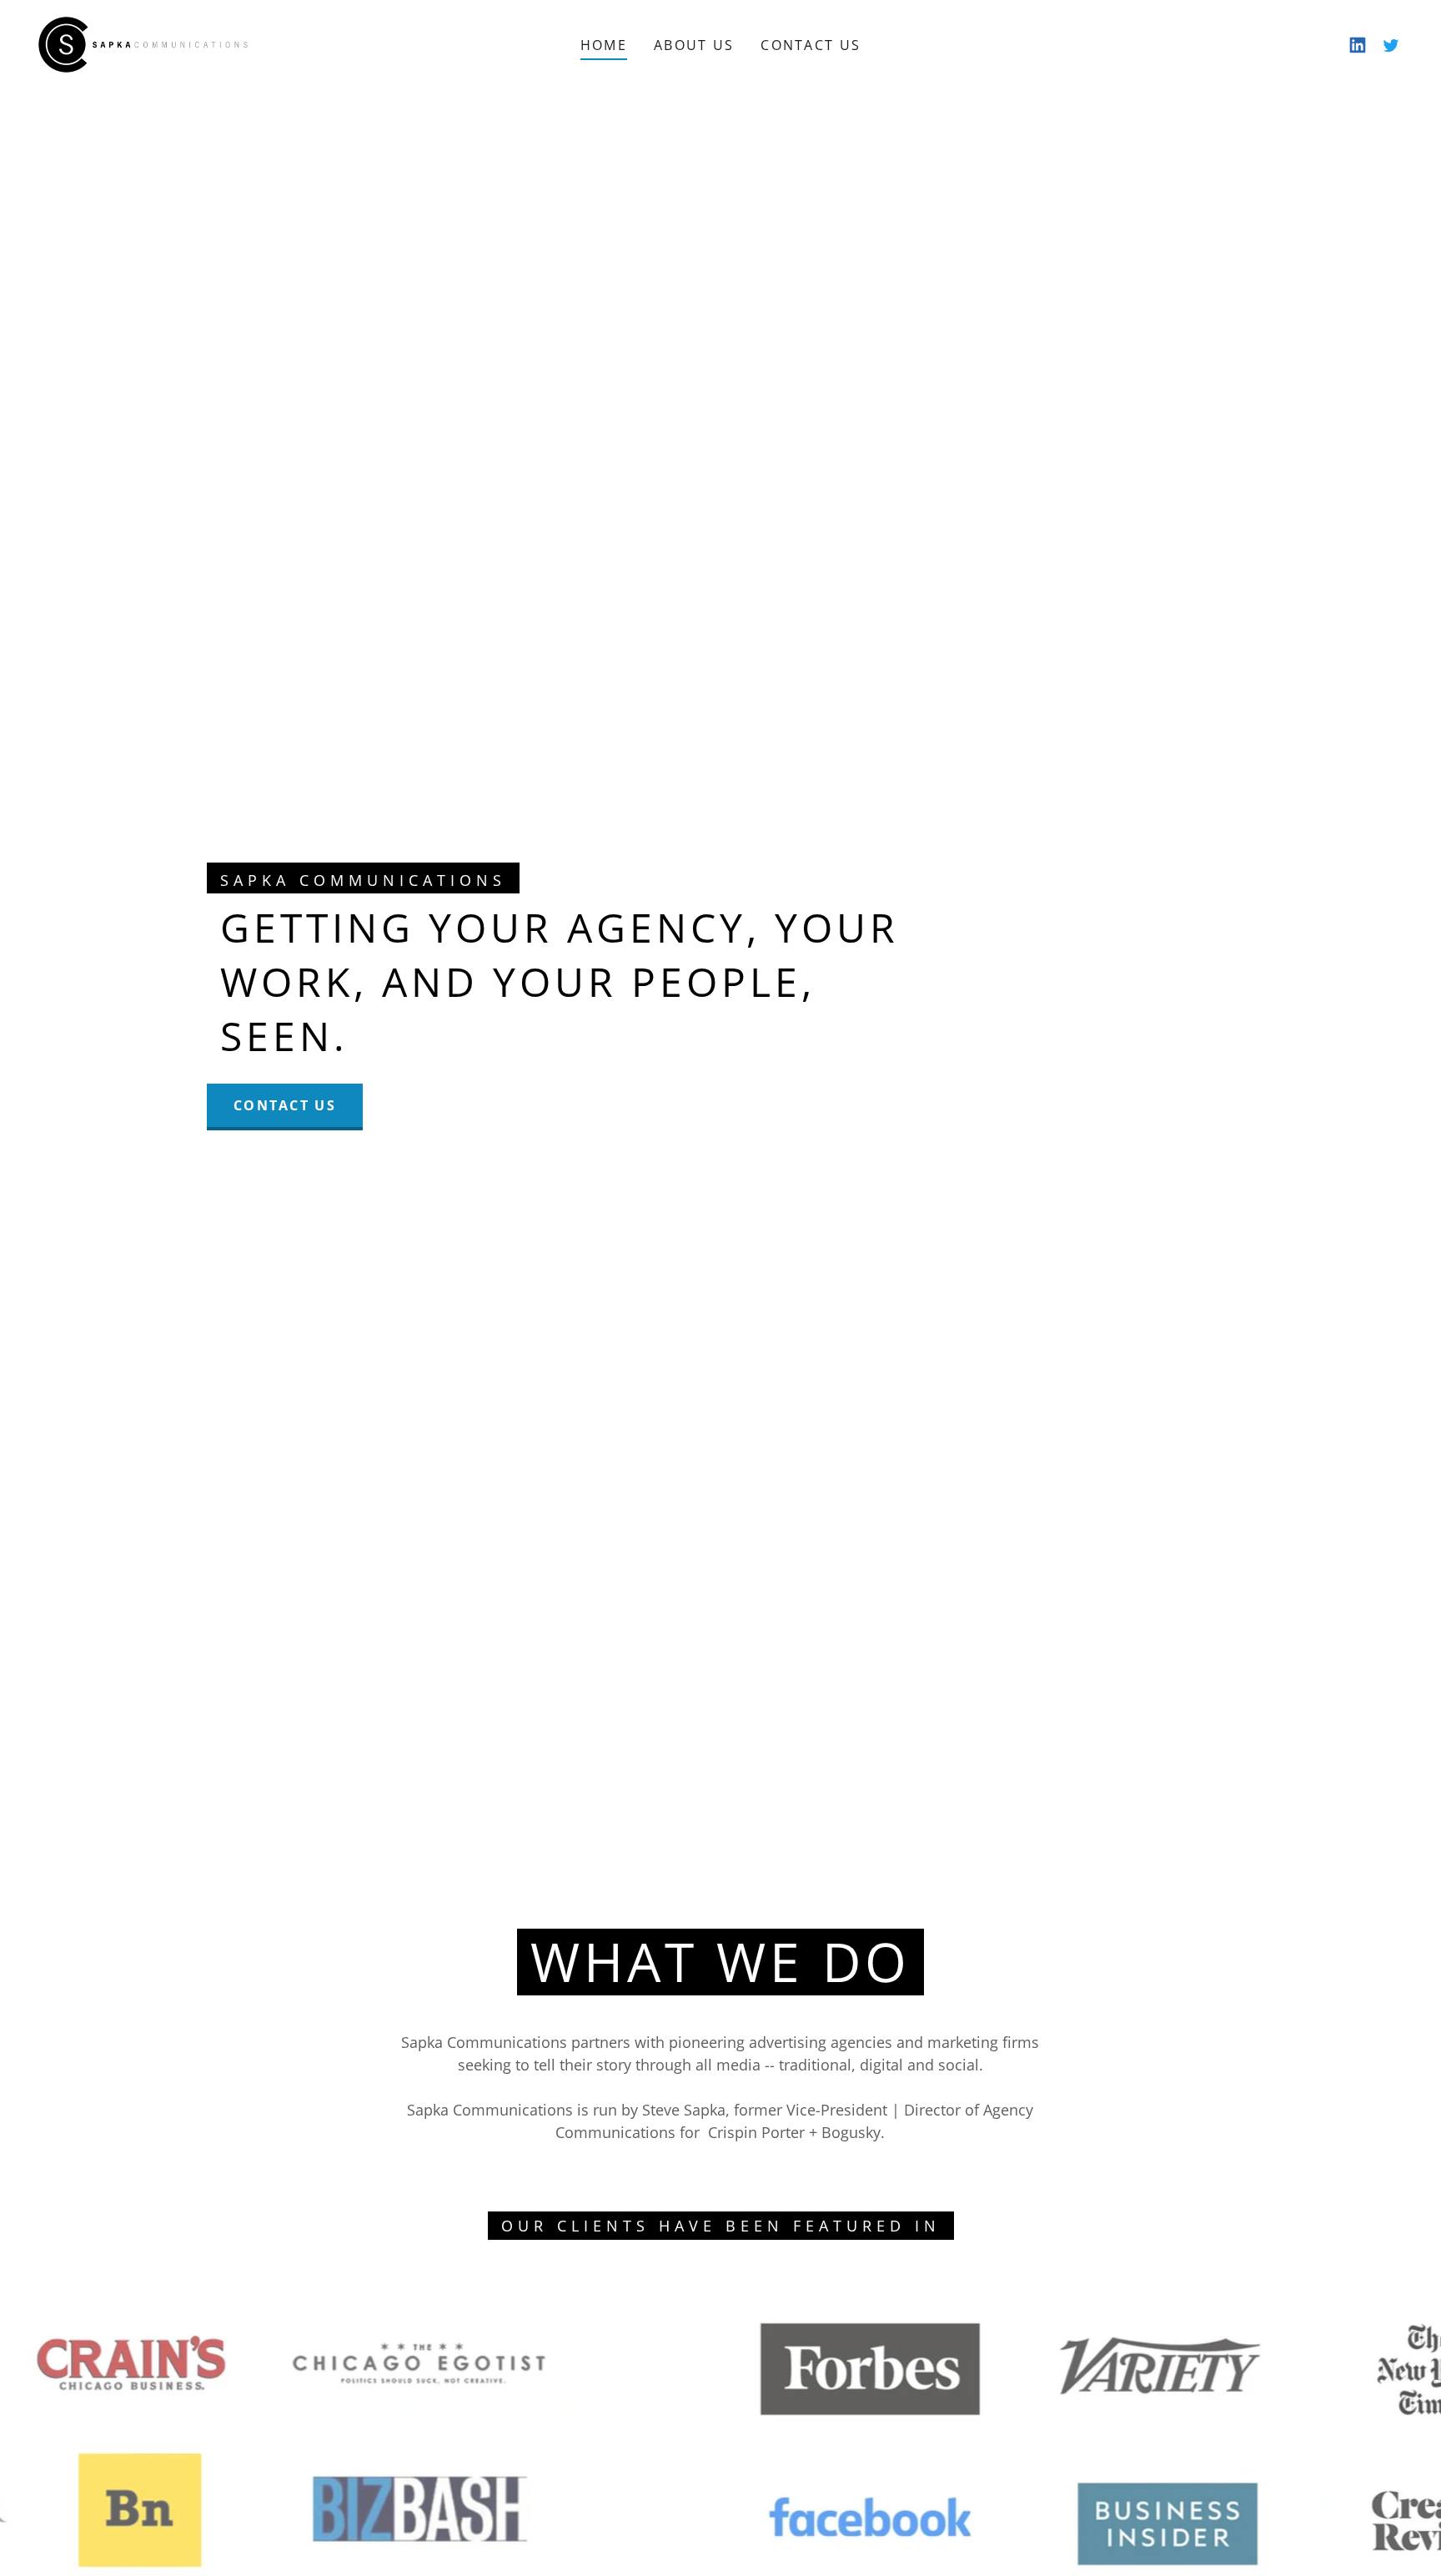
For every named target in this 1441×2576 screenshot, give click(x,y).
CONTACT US (285, 1105)
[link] (143, 43)
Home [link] (604, 45)
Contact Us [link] (811, 45)
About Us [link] (694, 45)
